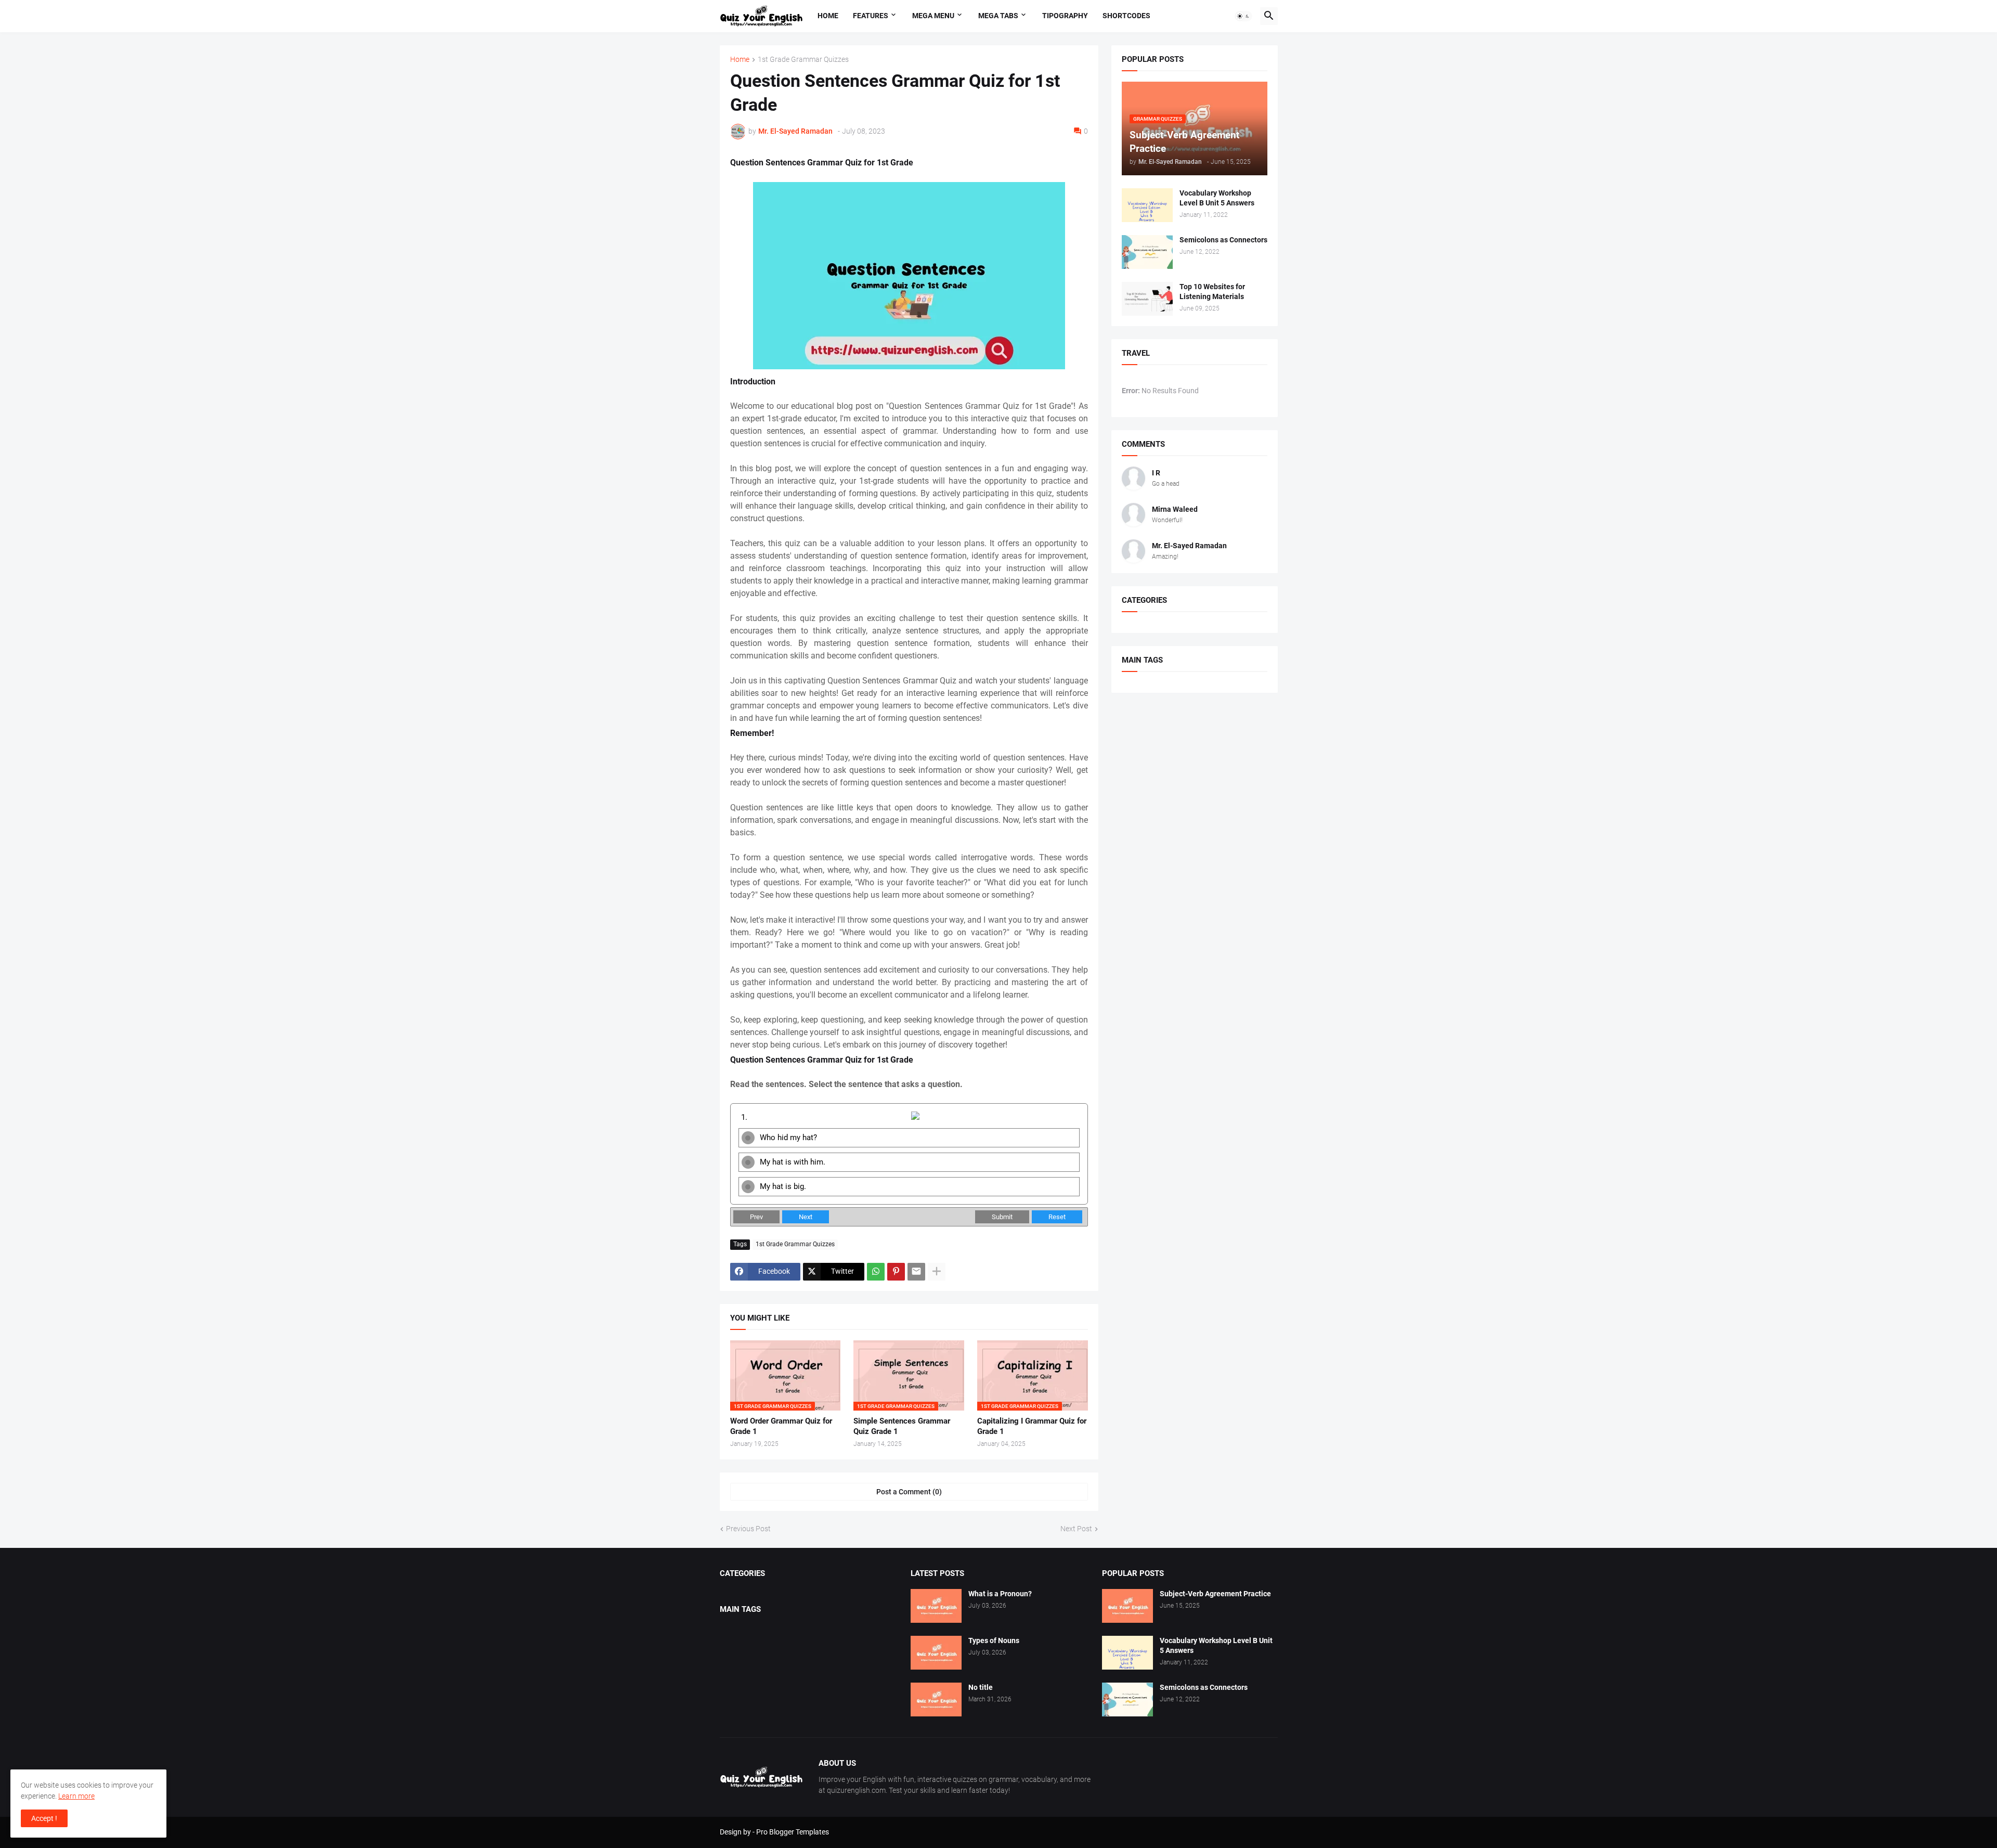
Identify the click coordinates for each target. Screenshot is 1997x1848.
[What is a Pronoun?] (936, 1606)
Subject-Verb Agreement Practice (1215, 1594)
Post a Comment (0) (909, 1492)
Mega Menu (933, 16)
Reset (1057, 1217)
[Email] (916, 1272)
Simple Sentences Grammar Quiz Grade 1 (902, 1426)
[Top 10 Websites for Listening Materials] (1147, 299)
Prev (756, 1217)
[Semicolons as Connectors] (1147, 252)
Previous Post (748, 1529)
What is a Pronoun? (1000, 1594)
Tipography (1065, 16)
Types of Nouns (994, 1640)
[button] (1243, 16)
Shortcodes (1126, 16)
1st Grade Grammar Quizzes (803, 60)
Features (871, 16)
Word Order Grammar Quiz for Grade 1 (781, 1426)
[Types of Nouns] (936, 1653)
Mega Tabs (998, 16)
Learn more (76, 1796)
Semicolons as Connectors (1223, 240)
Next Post (1076, 1529)
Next (806, 1217)
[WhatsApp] (876, 1272)
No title (981, 1687)
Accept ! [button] (44, 1818)
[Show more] (937, 1272)
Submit (1002, 1217)
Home (828, 16)
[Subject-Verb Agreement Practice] (1127, 1606)
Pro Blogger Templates (793, 1832)
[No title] (936, 1700)
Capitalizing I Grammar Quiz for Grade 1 (1032, 1426)
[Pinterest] (896, 1272)
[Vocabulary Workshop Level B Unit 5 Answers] (1147, 205)
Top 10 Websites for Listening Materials (1212, 292)
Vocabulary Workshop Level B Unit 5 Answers (1217, 198)
